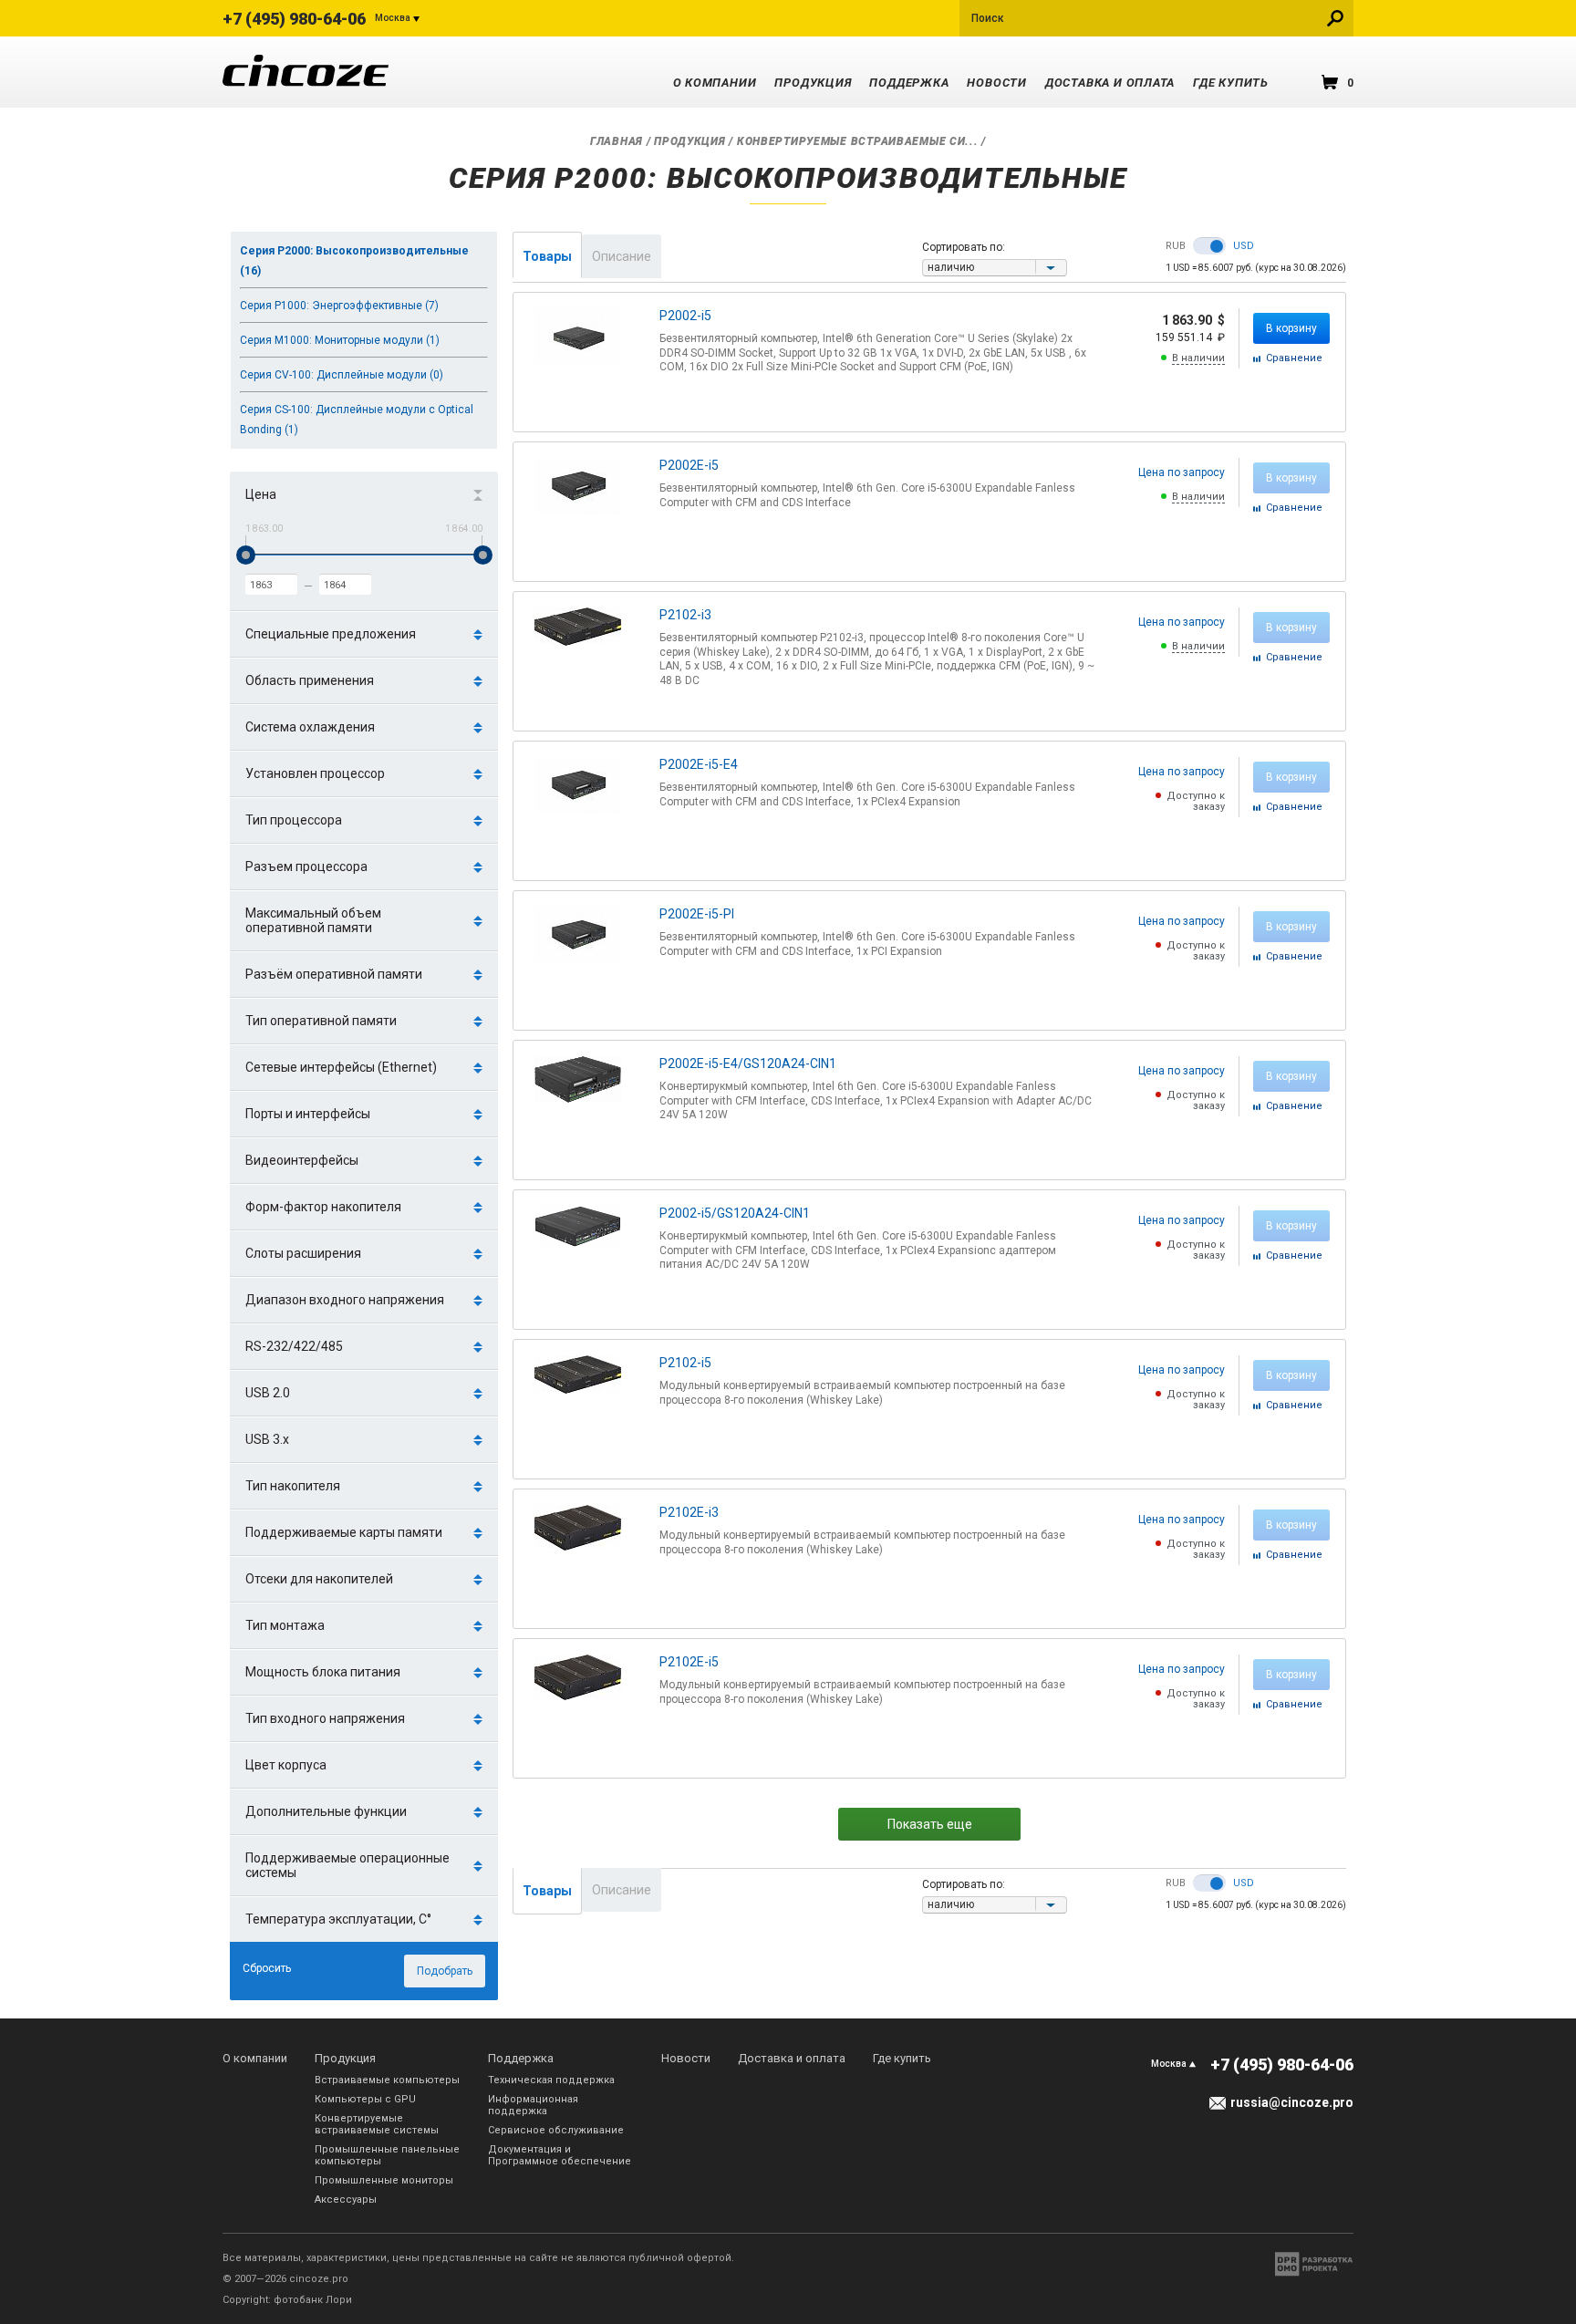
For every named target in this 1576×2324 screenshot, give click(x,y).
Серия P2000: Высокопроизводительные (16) (354, 261)
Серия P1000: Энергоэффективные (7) (339, 306)
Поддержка (909, 83)
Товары (547, 256)
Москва (393, 18)
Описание (622, 256)
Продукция (813, 83)
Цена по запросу (1182, 472)
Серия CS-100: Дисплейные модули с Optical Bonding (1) (357, 420)
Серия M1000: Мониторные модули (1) (340, 340)
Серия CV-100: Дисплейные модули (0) (342, 375)
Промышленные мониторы (384, 2180)
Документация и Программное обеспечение (560, 2155)
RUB (1176, 246)
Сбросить (267, 1968)
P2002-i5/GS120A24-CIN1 (735, 1213)
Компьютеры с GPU (365, 2099)
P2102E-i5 (689, 1662)
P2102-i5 (685, 1363)
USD (1244, 246)
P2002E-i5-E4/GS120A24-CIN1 (748, 1063)
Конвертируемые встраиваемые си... (858, 141)
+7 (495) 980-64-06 (294, 19)
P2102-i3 (685, 615)
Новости (996, 83)
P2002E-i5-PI (697, 914)
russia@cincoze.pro (1292, 2102)
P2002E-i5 (689, 465)
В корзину (1291, 328)
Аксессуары (346, 2199)
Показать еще (930, 1824)
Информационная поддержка (533, 2105)
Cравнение (1294, 358)
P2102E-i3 (689, 1512)
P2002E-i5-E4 (699, 764)
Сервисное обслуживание (556, 2130)
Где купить (1231, 83)
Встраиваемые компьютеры (387, 2080)
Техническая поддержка (551, 2080)
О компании (715, 83)
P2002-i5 (685, 316)
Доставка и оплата (1110, 83)
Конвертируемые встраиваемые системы (377, 2124)
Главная (617, 141)
